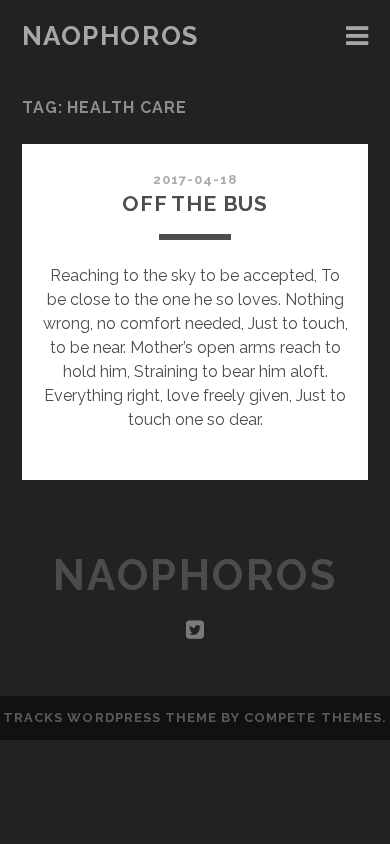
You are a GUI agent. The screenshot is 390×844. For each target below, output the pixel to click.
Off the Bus (195, 203)
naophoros (110, 36)
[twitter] (195, 630)
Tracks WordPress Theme (110, 717)
